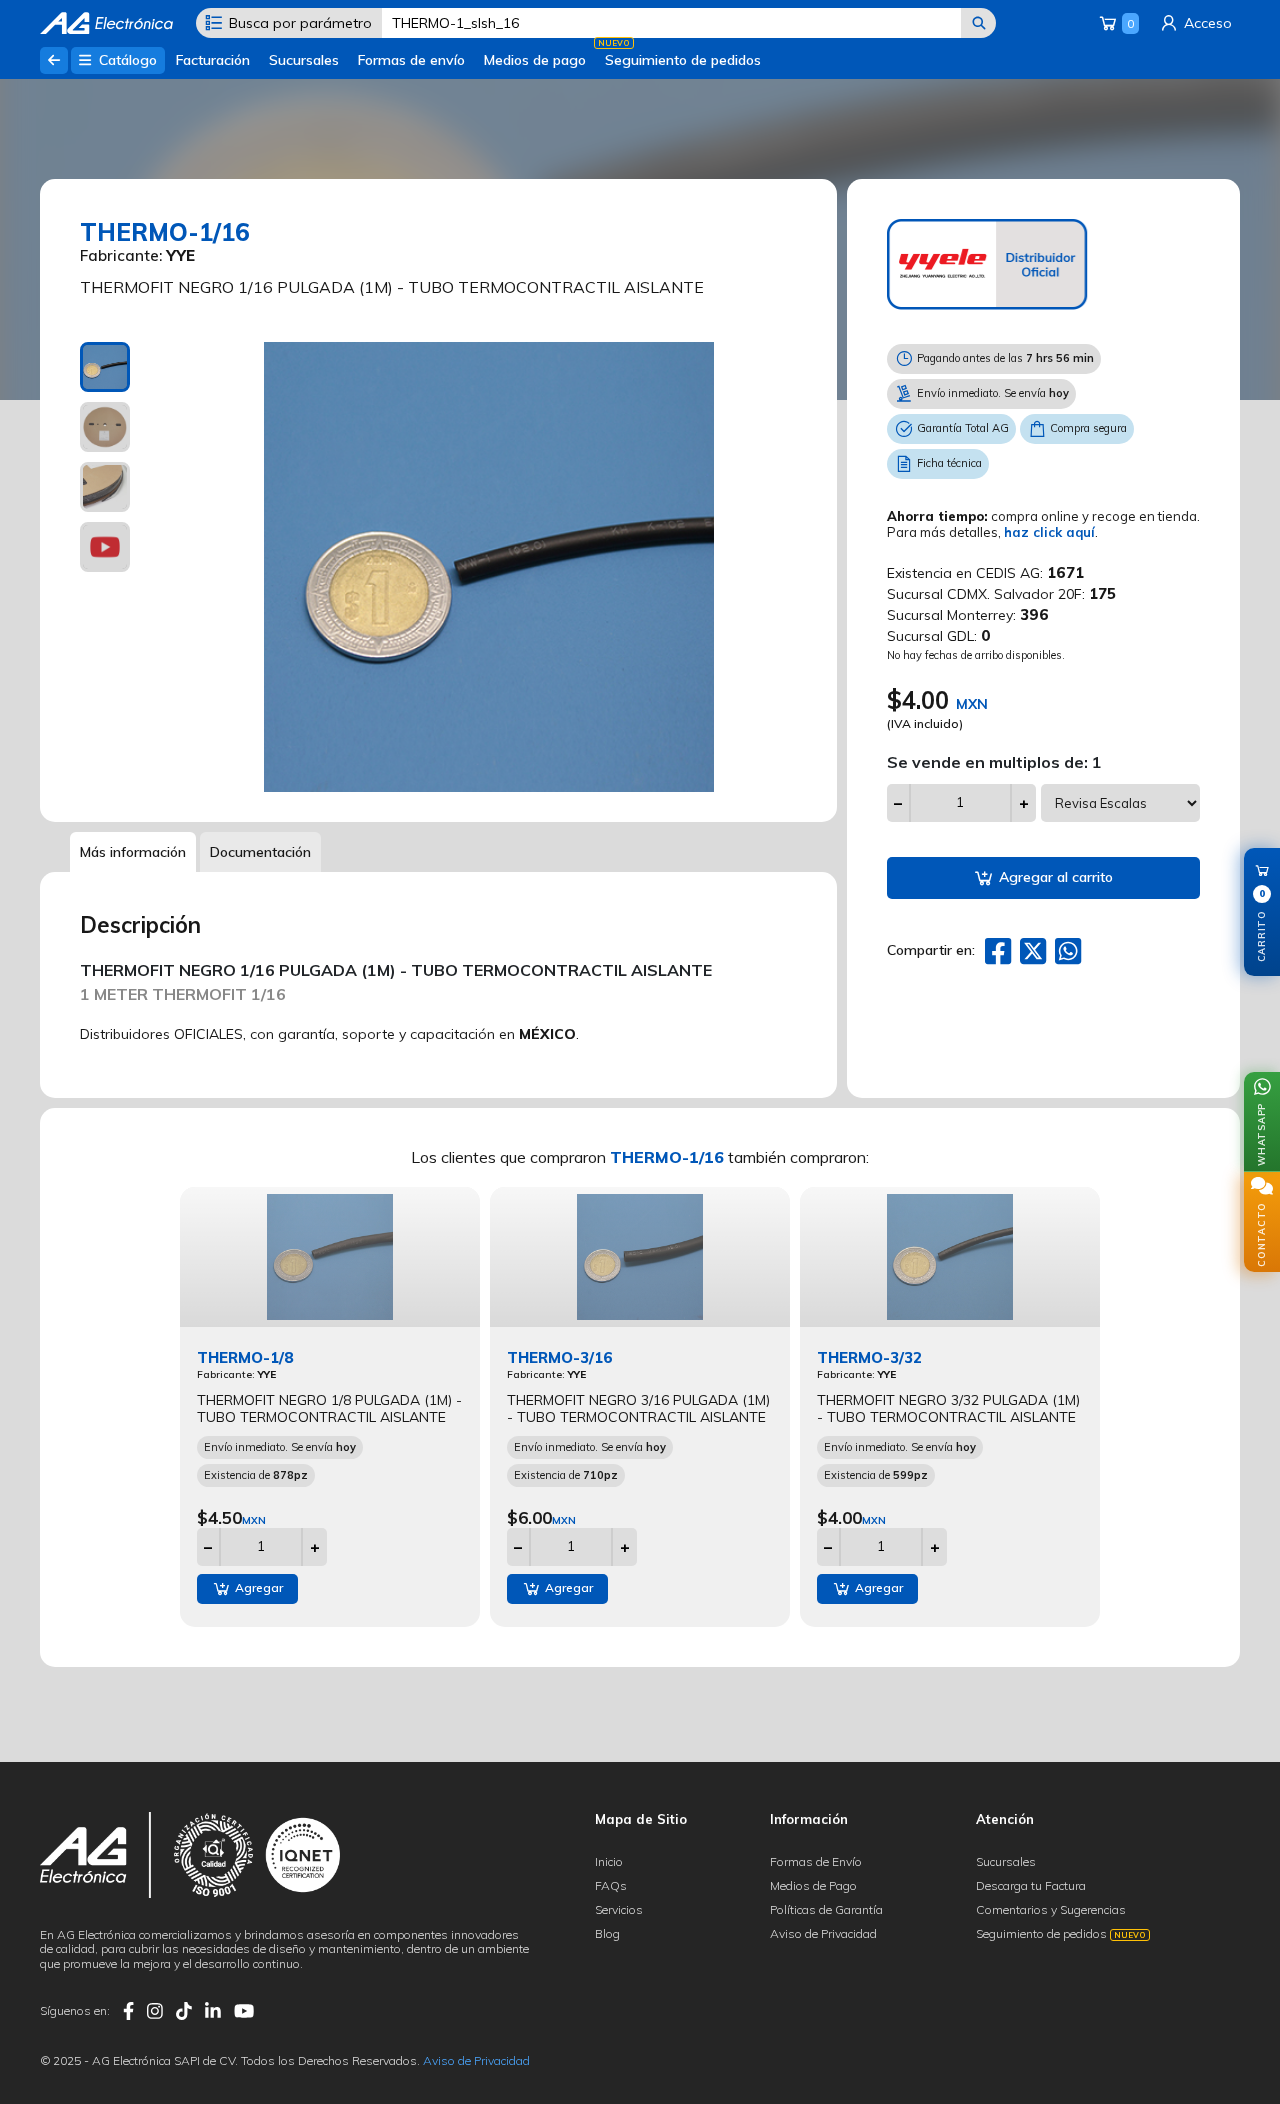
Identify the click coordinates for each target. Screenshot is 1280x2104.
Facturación (213, 60)
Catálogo (126, 60)
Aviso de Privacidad (823, 1933)
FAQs (611, 1885)
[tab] (105, 367)
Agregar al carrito (1054, 877)
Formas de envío (411, 60)
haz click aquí (1049, 532)
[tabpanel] (489, 567)
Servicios (619, 1909)
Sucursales (304, 60)
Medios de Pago (813, 1885)
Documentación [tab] (260, 852)
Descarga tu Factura (1031, 1885)
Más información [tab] (133, 852)
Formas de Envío (816, 1861)
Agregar (257, 1587)
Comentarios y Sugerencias (1051, 1909)
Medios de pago (535, 60)
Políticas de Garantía (826, 1909)
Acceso (1206, 23)
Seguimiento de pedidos (683, 60)
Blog (607, 1933)
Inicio (609, 1861)
